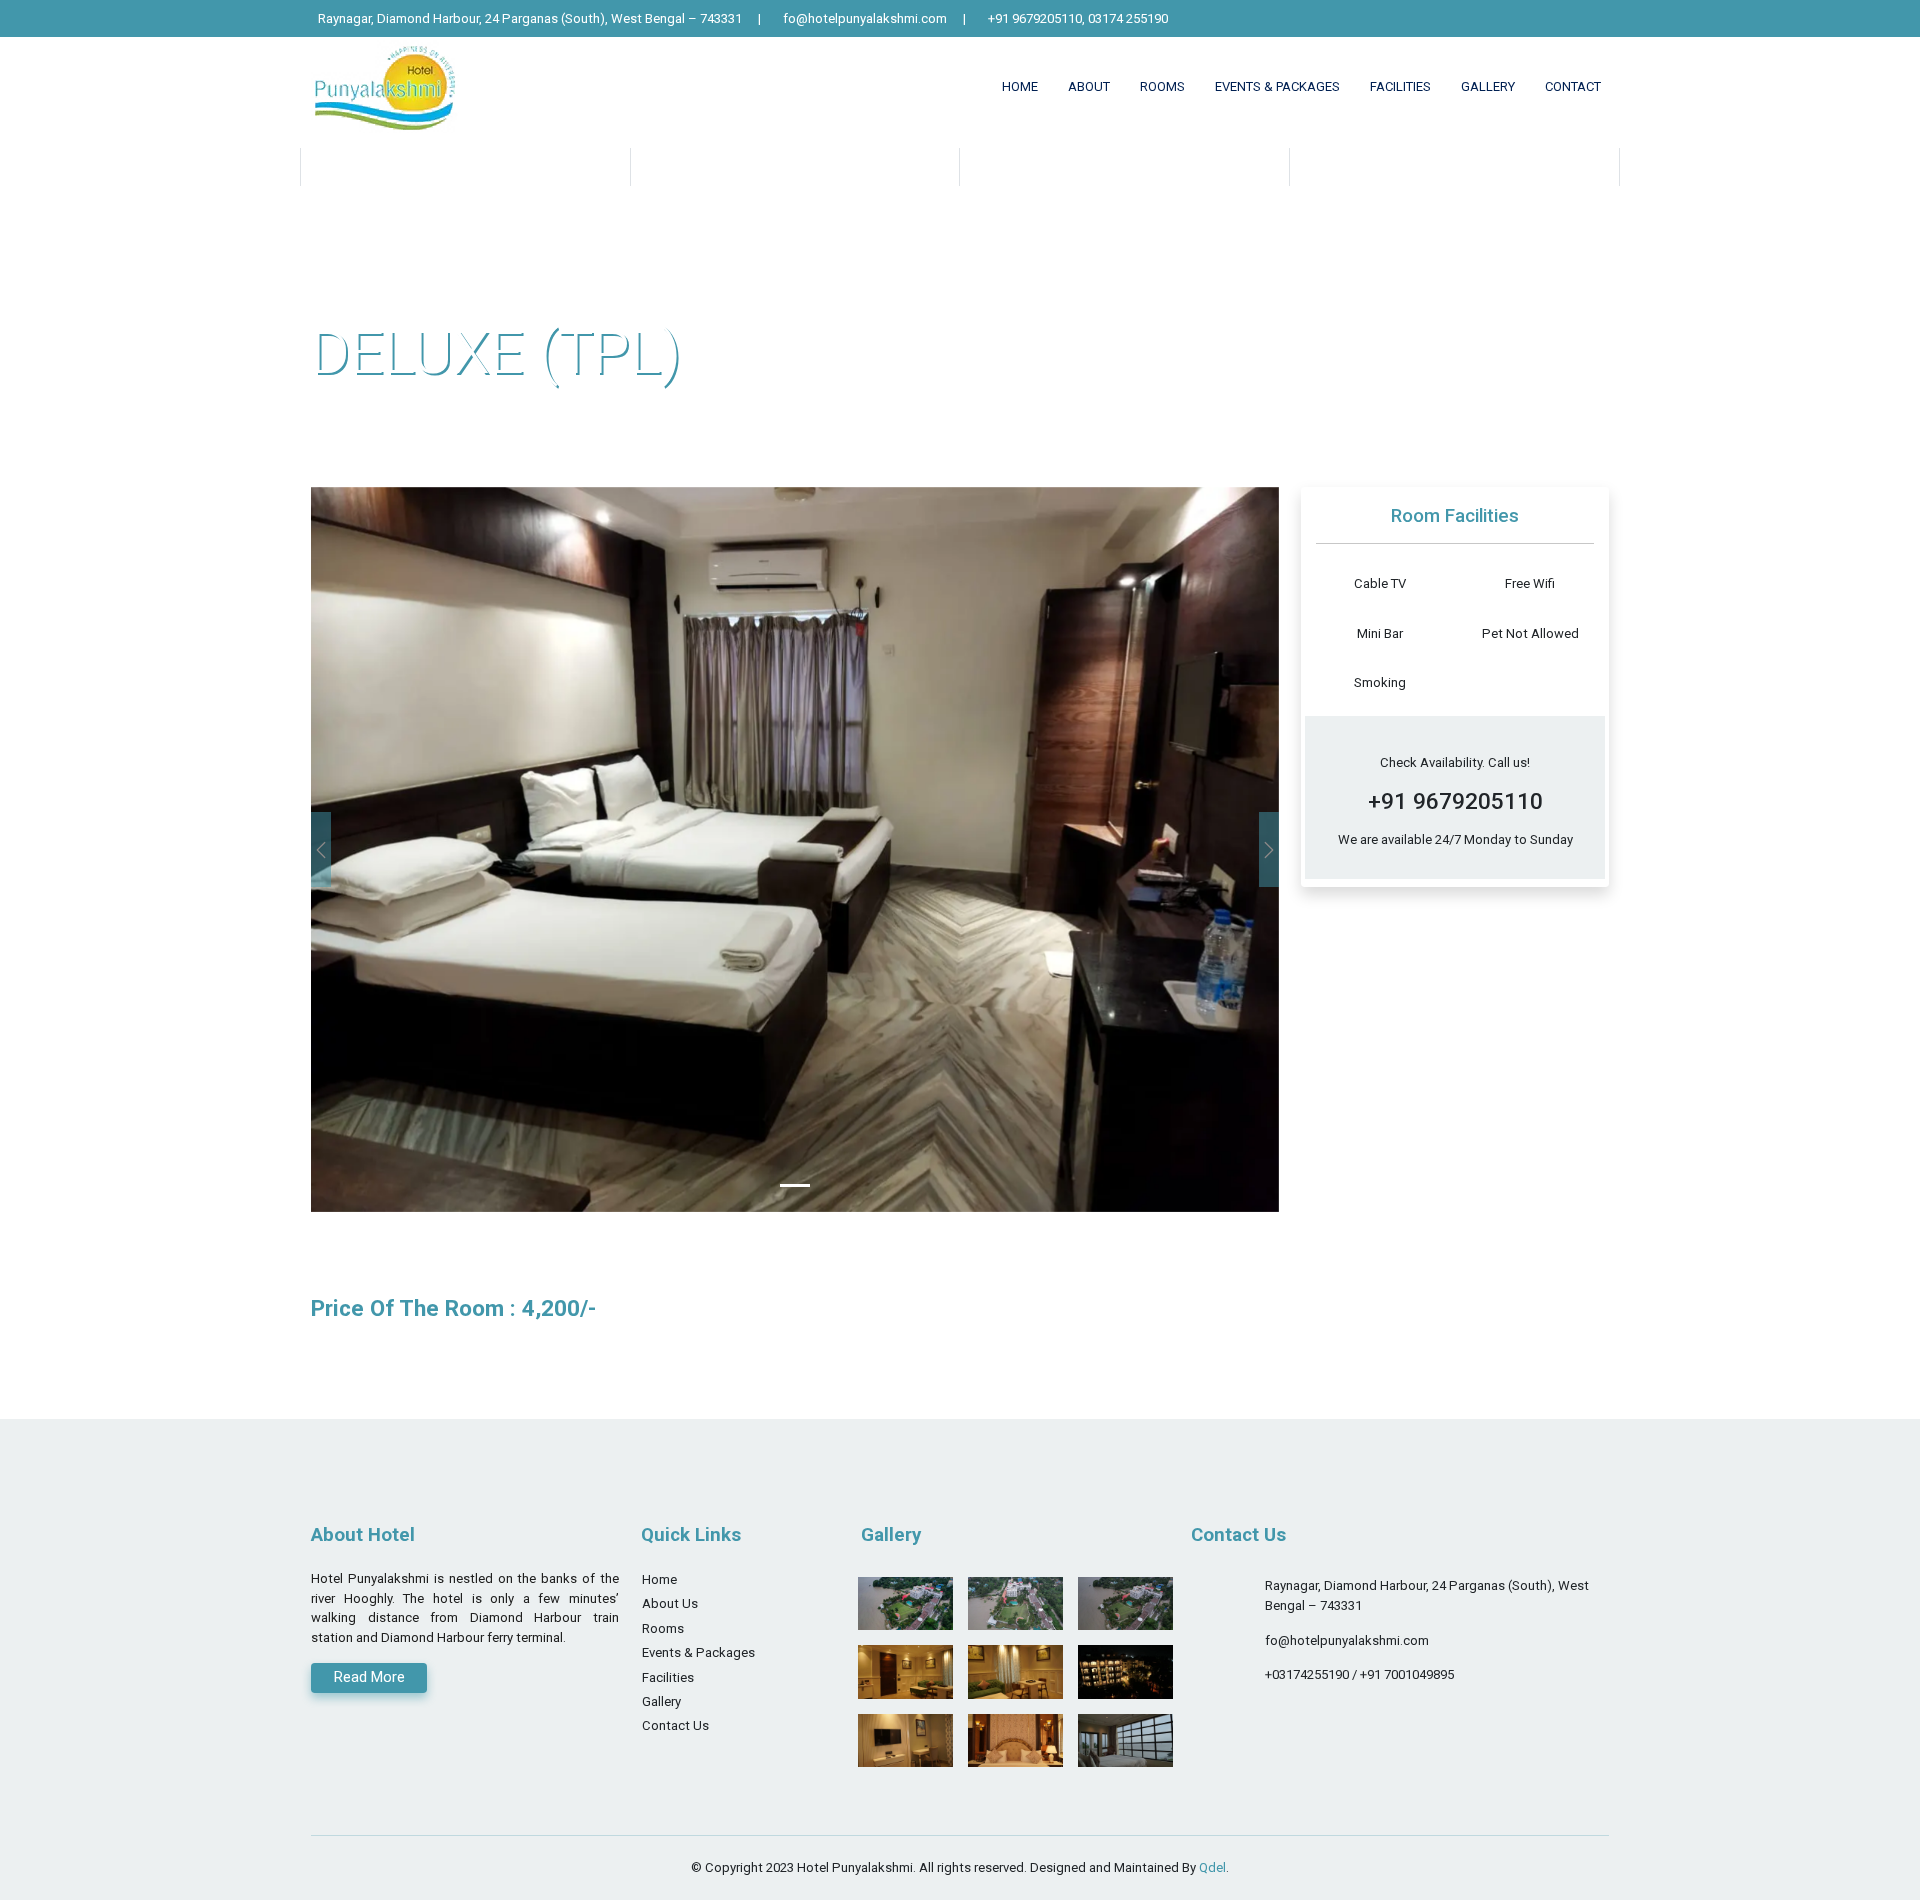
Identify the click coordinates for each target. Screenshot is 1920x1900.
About (1089, 86)
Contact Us (675, 1726)
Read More (369, 1678)
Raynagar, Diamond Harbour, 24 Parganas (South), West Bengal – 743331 (530, 18)
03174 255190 (1128, 18)
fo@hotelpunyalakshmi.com (865, 18)
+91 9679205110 (1035, 18)
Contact (1573, 86)
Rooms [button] (1162, 86)
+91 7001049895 (1407, 1675)
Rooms (663, 1628)
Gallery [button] (1488, 86)
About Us (670, 1604)
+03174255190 (1308, 1675)
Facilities (1400, 86)
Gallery (661, 1702)
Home (1020, 86)
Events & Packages (1277, 86)
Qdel (1212, 1867)
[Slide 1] (795, 1185)
